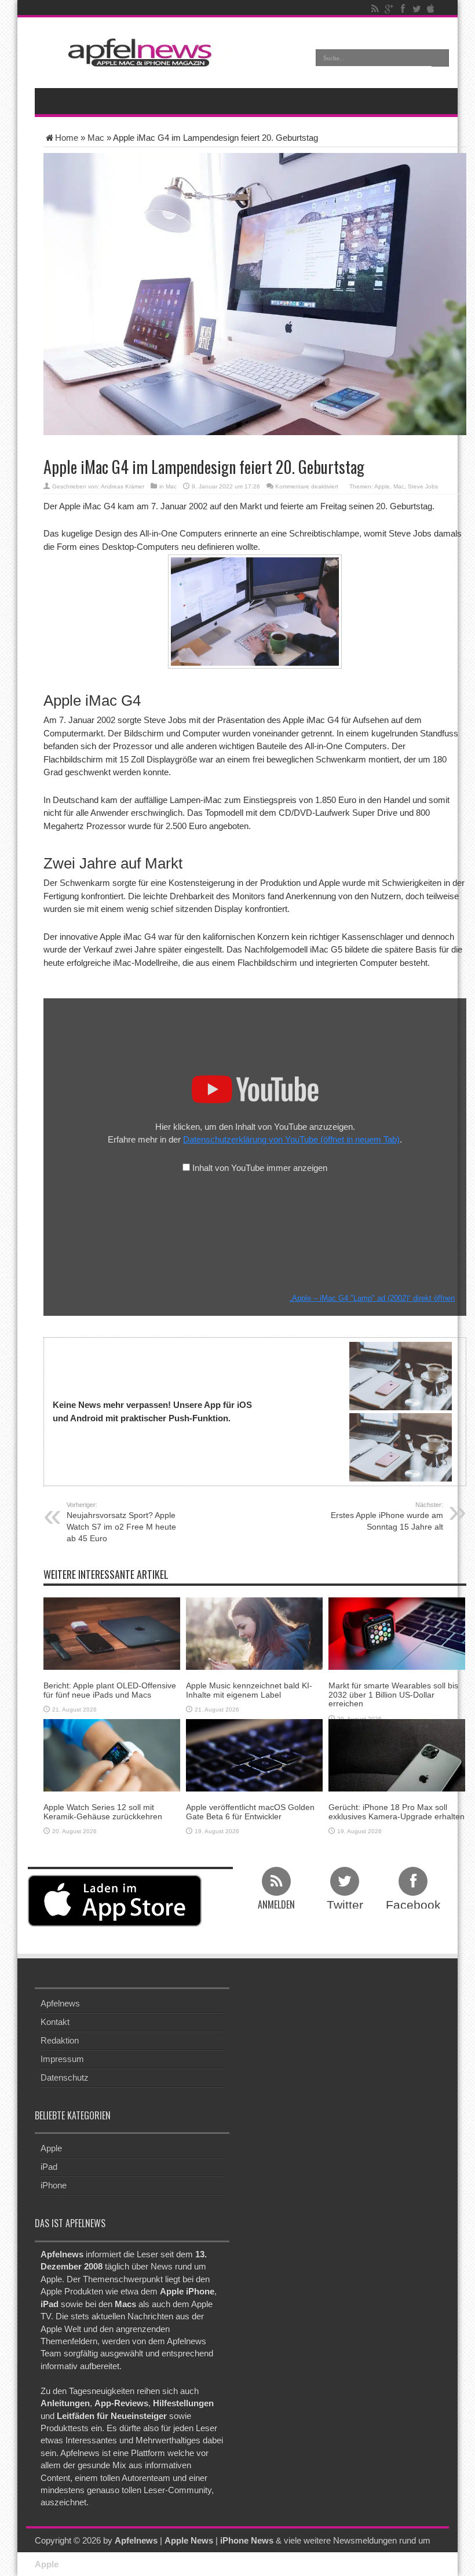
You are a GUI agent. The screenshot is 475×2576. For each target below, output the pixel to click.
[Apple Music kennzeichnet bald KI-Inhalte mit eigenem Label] (254, 1633)
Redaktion (60, 2040)
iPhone (54, 2185)
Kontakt (55, 2022)
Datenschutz (65, 2077)
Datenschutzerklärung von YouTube (291, 1139)
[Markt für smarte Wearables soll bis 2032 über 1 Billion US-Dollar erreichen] (397, 1633)
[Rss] (375, 9)
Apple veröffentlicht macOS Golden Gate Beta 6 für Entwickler (250, 1811)
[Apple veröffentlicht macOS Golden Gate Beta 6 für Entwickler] (254, 1755)
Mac (96, 138)
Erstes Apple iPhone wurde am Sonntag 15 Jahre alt (387, 1516)
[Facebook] (403, 9)
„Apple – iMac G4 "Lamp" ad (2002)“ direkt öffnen (372, 1298)
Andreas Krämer (123, 486)
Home (67, 138)
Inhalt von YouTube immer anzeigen (260, 1168)
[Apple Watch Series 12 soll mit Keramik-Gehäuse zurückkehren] (112, 1755)
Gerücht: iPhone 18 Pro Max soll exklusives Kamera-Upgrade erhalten (397, 1811)
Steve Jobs (423, 486)
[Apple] (430, 9)
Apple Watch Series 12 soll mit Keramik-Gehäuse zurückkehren (103, 1811)
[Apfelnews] (136, 52)
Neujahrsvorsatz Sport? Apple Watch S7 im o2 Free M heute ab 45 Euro (121, 1522)
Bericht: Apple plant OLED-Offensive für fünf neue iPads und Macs (110, 1690)
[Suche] (440, 58)
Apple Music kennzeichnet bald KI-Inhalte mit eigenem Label (249, 1690)
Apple (382, 486)
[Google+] (389, 9)
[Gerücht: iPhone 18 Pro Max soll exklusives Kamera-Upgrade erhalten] (397, 1755)
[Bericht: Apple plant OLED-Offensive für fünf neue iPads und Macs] (112, 1633)
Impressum (62, 2059)
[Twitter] (416, 9)
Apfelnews (60, 2003)
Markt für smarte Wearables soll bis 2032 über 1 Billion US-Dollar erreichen (393, 1694)
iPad (49, 2167)
